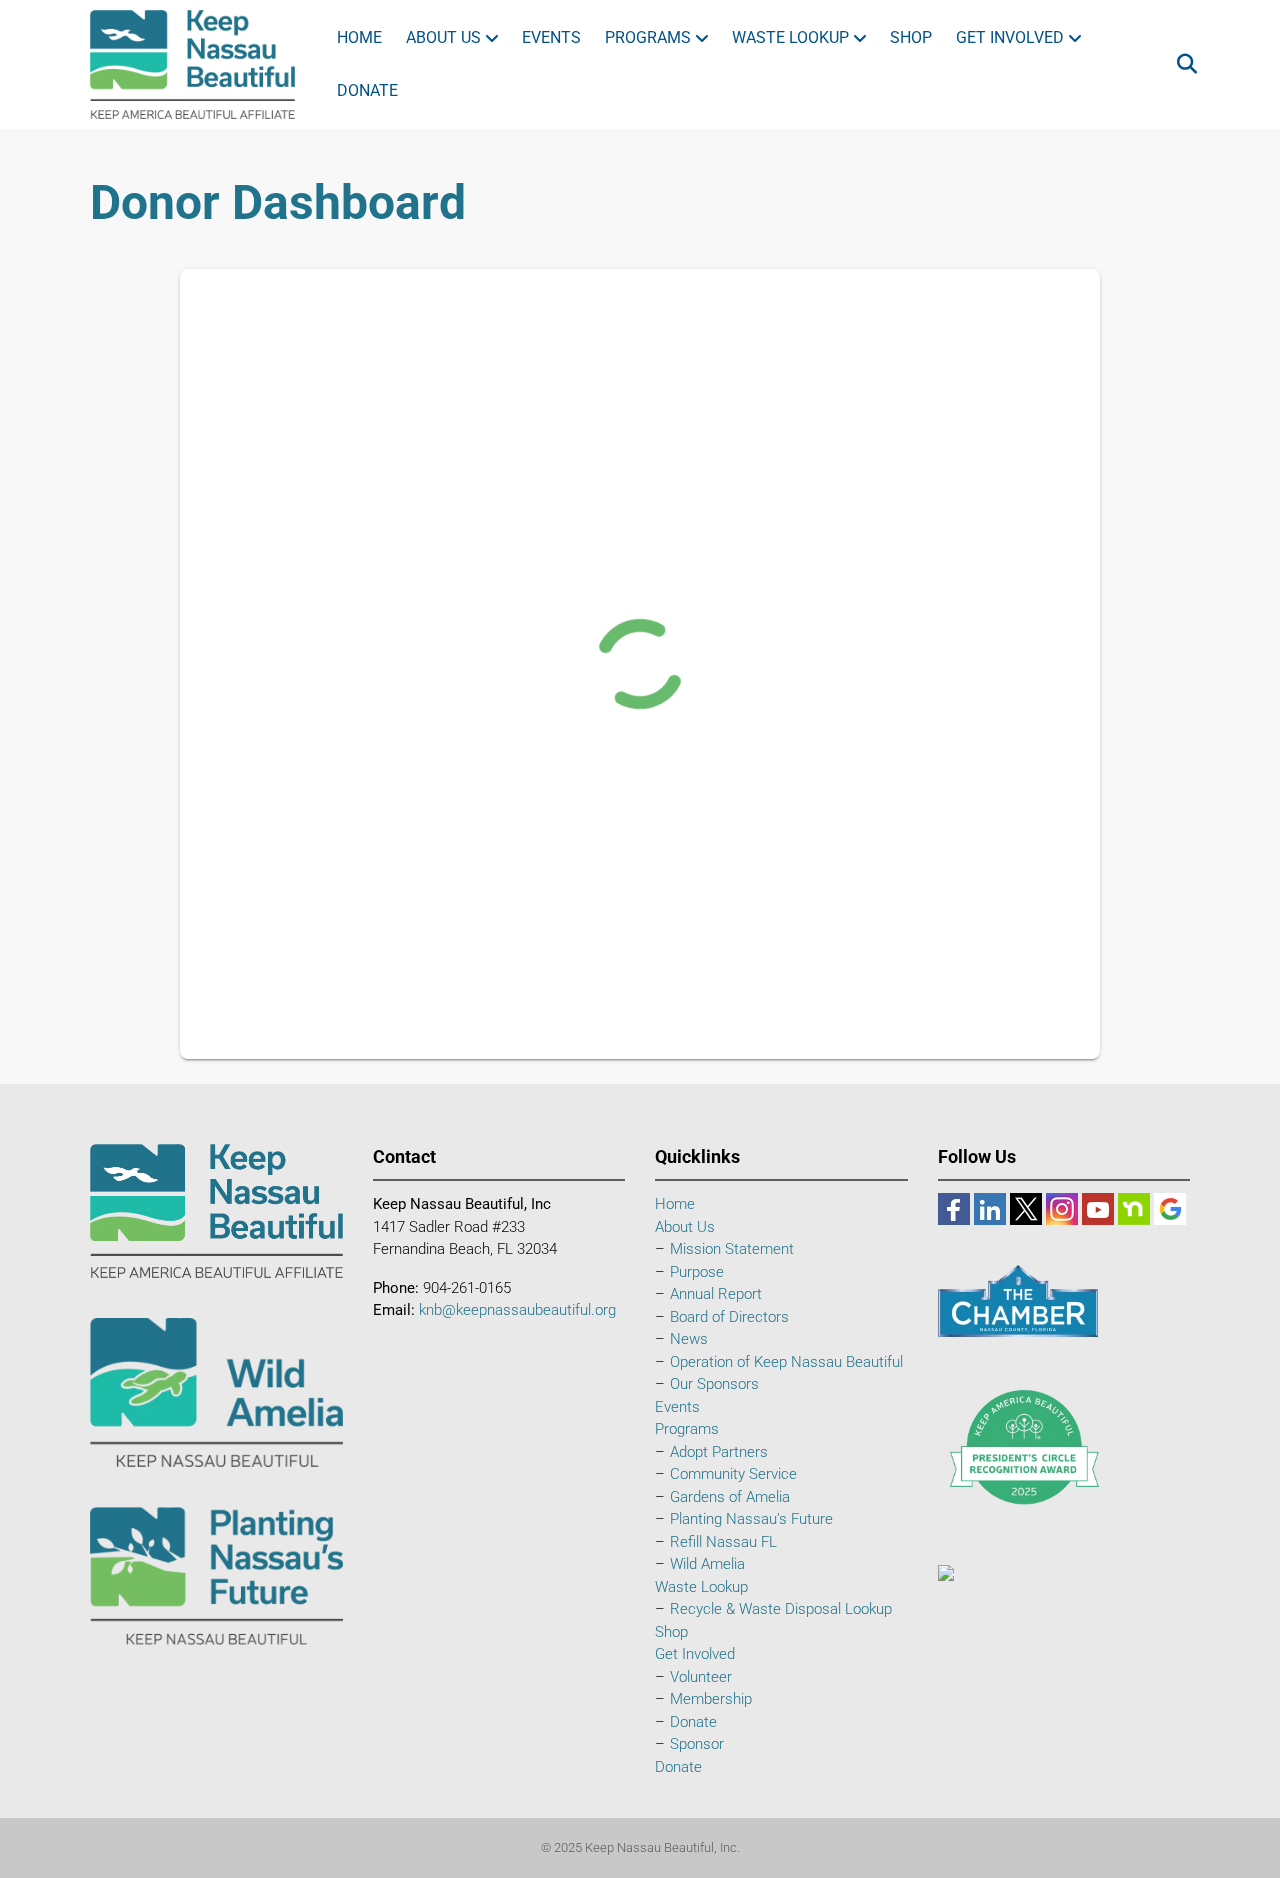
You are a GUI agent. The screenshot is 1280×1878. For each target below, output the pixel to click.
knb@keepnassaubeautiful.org (517, 1310)
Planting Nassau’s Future (751, 1519)
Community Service (733, 1474)
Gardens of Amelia (730, 1497)
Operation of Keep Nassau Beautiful (786, 1362)
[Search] (1177, 64)
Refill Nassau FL (723, 1542)
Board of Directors (729, 1317)
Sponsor (697, 1744)
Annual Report (716, 1294)
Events (551, 37)
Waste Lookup (790, 37)
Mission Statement (732, 1249)
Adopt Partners (719, 1452)
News (689, 1339)
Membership (711, 1699)
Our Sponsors (714, 1384)
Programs (648, 37)
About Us (443, 37)
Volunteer (701, 1677)
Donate (367, 90)
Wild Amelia (707, 1564)
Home (359, 37)
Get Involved (1010, 37)
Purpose (697, 1272)
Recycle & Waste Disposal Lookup (781, 1609)
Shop (911, 37)
